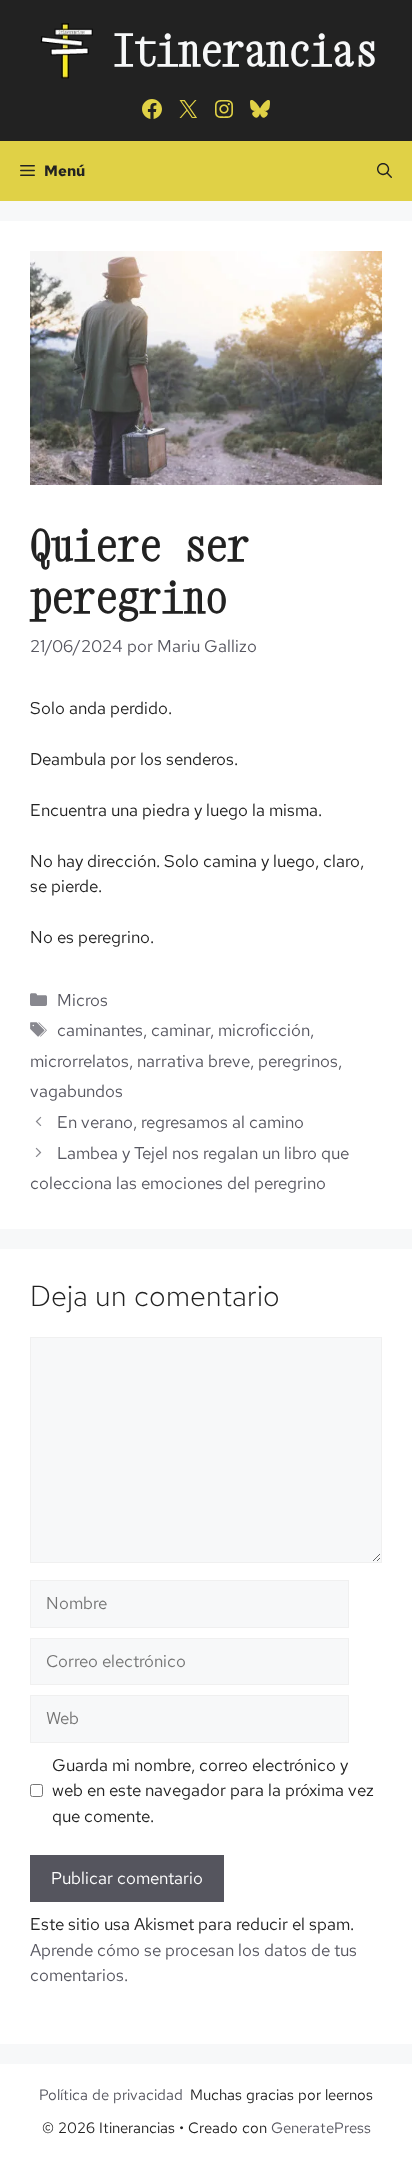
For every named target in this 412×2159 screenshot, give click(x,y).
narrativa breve (193, 1061)
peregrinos (298, 1061)
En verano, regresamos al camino (180, 1122)
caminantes (100, 1030)
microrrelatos (79, 1061)
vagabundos (76, 1091)
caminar (180, 1030)
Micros (82, 1000)
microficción (264, 1030)
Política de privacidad (111, 2095)
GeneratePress (321, 2128)
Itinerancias (245, 49)
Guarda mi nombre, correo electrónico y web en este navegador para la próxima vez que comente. (213, 1790)
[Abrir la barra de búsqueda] (384, 171)
